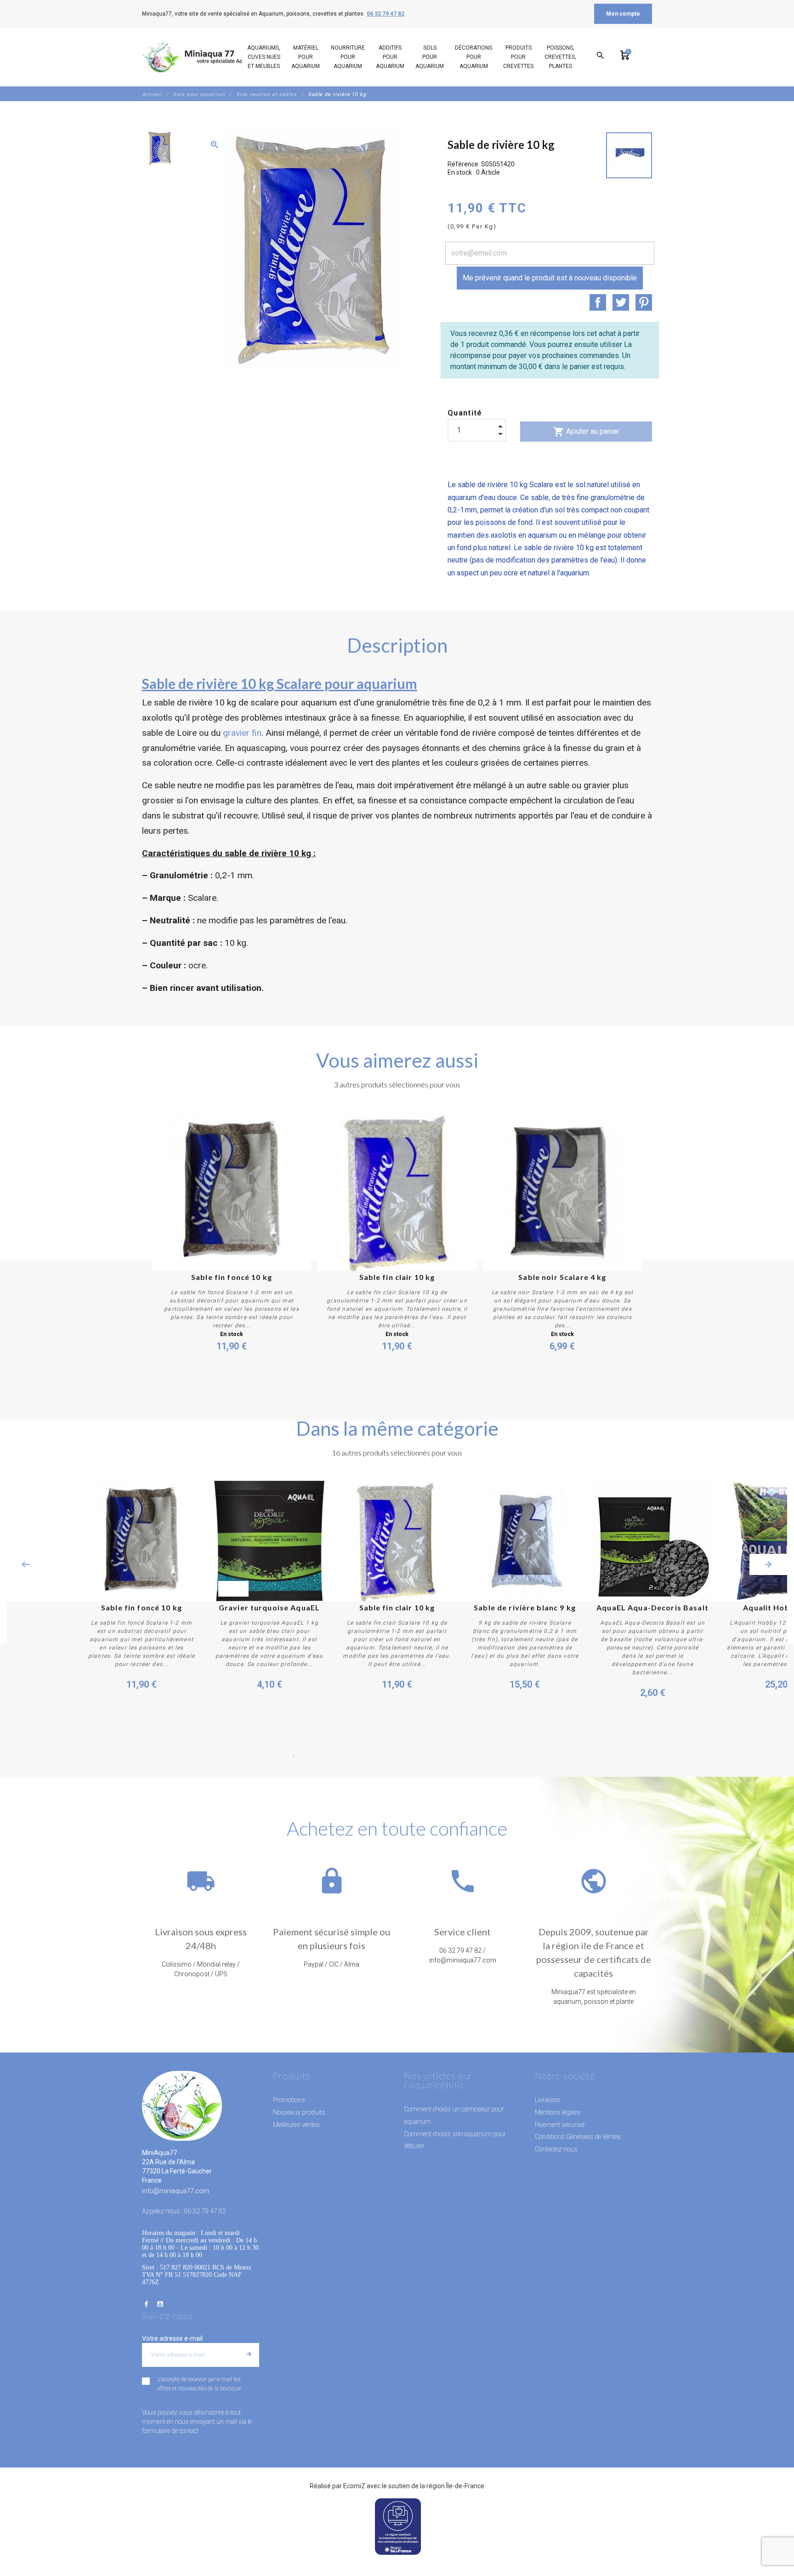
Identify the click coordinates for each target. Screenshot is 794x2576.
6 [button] (363, 1756)
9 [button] (404, 1756)
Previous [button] (26, 1564)
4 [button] (335, 1756)
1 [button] (294, 1756)
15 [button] (487, 1756)
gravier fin (242, 733)
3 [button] (321, 1756)
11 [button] (431, 1756)
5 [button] (349, 1756)
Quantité (465, 413)
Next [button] (768, 1564)
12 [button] (445, 1756)
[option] (159, 148)
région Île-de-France (455, 2486)
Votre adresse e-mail (172, 2338)
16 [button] (500, 1756)
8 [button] (390, 1756)
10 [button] (418, 1756)
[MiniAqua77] (204, 57)
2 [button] (307, 1756)
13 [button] (459, 1756)
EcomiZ (354, 2486)
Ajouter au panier (586, 432)
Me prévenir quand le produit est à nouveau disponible (550, 278)
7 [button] (376, 1756)
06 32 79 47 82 (386, 14)
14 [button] (473, 1756)
